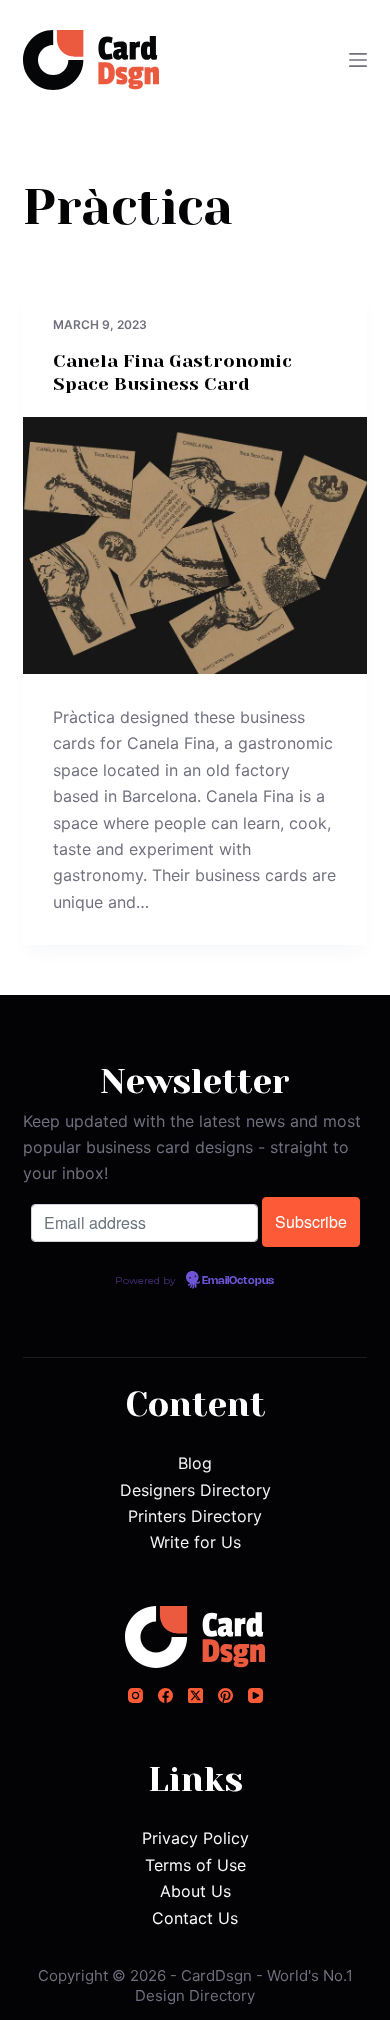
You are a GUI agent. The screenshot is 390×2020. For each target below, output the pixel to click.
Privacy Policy (195, 1838)
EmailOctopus (238, 1281)
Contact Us (195, 1918)
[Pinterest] (225, 1695)
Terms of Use (195, 1865)
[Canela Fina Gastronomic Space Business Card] (194, 545)
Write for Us (195, 1542)
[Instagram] (135, 1695)
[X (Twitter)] (195, 1695)
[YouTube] (255, 1695)
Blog (195, 1463)
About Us (195, 1891)
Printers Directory (195, 1516)
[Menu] (358, 60)
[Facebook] (165, 1695)
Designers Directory (195, 1490)
